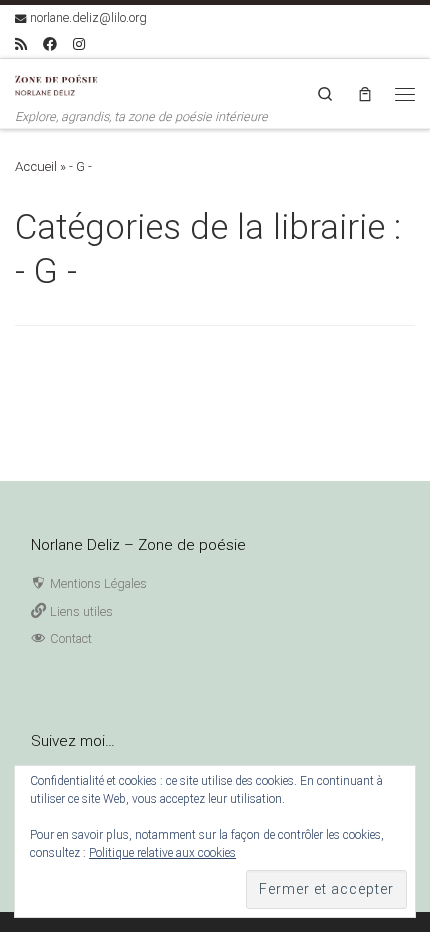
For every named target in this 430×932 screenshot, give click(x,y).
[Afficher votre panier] (365, 93)
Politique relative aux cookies (162, 853)
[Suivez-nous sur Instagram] (79, 45)
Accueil (36, 166)
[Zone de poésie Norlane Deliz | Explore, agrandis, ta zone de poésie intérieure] (60, 83)
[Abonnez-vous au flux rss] (21, 45)
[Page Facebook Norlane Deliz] (50, 45)
